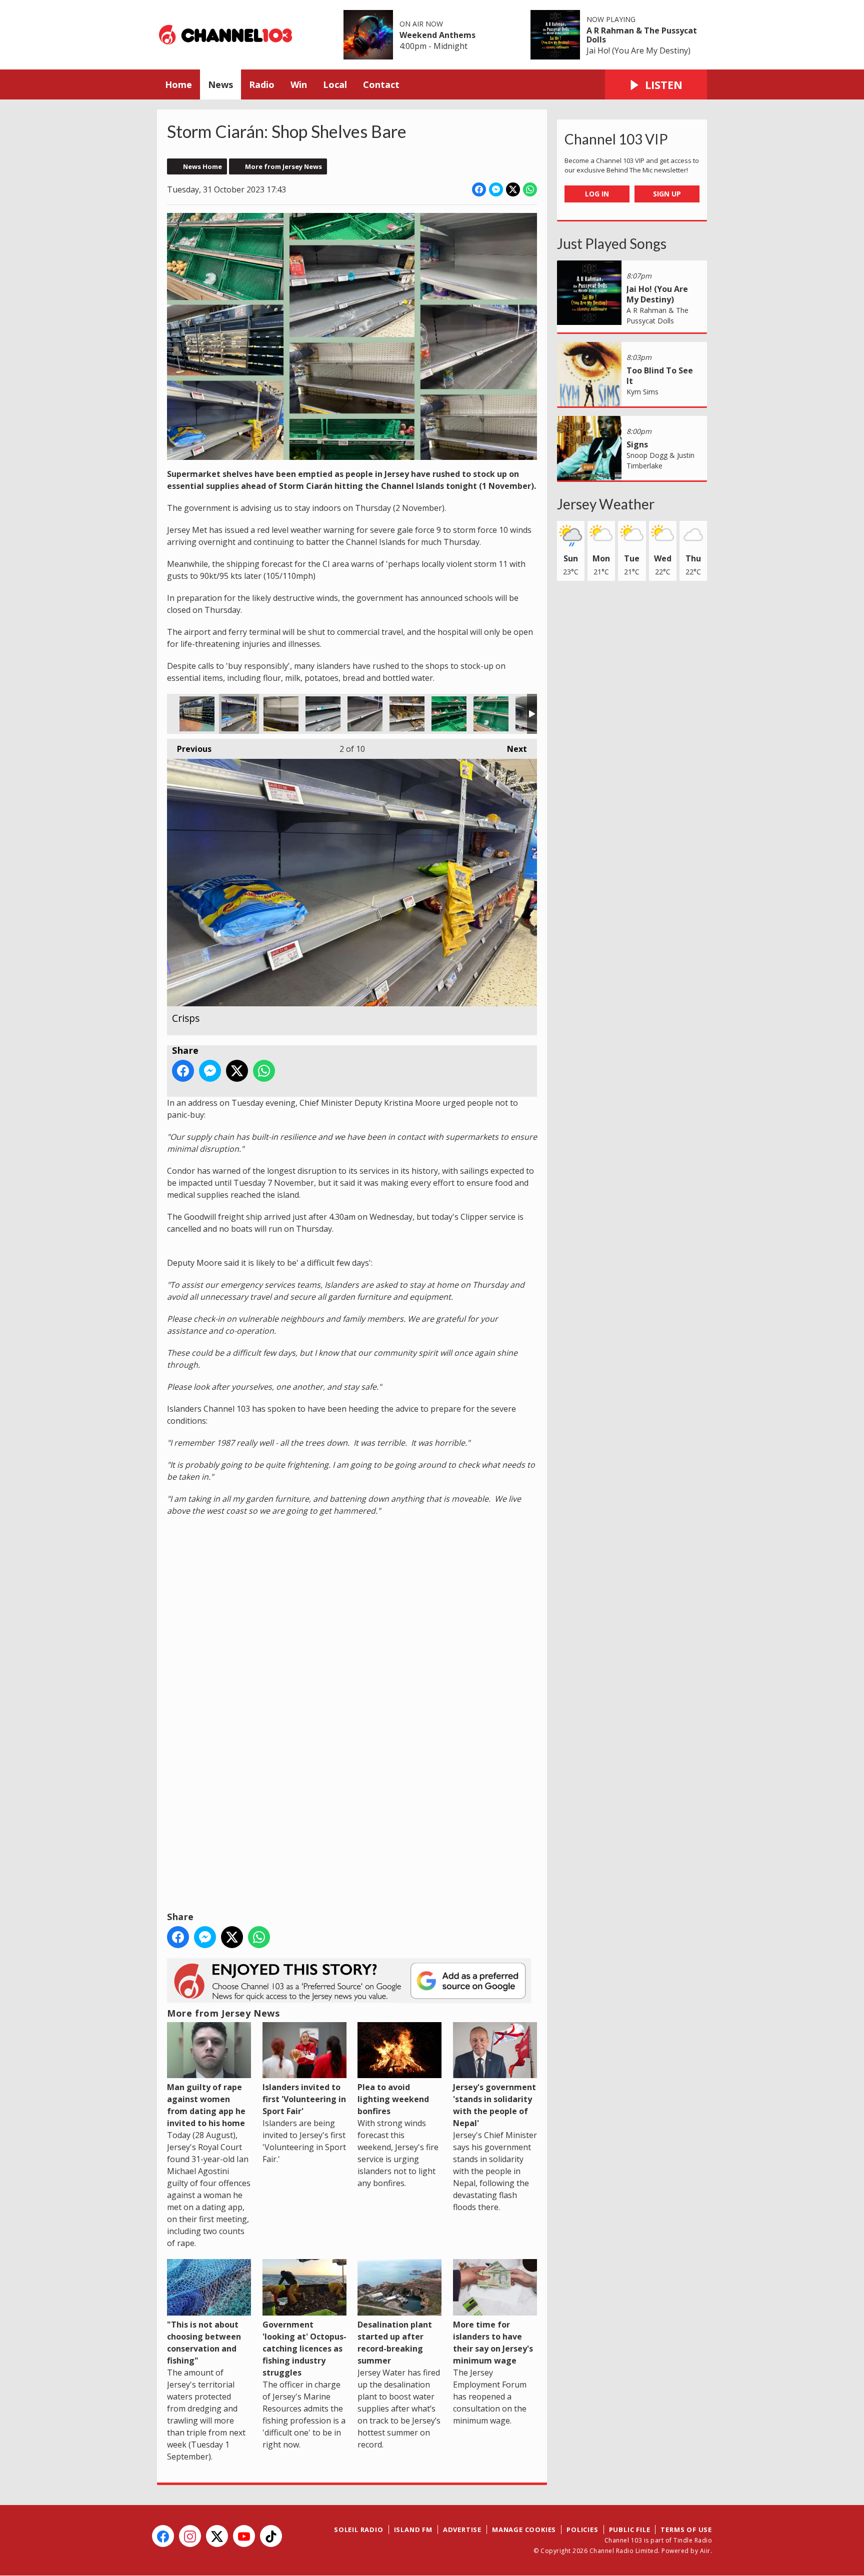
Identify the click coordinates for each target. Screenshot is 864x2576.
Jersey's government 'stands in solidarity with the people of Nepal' (494, 2105)
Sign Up (667, 194)
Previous (189, 749)
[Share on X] (513, 189)
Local (335, 84)
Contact (381, 84)
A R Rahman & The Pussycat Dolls (642, 35)
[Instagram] (190, 2536)
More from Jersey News (283, 166)
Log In (597, 194)
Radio (262, 84)
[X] (217, 2536)
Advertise (462, 2530)
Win (299, 84)
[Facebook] (163, 2536)
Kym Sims (642, 392)
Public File (630, 2530)
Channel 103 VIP (616, 139)
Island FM (413, 2530)
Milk (281, 714)
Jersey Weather (606, 504)
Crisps (239, 714)
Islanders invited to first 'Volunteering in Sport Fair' (304, 2099)
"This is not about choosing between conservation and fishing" (204, 2342)
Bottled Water (365, 714)
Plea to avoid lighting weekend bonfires (393, 2099)
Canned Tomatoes (407, 714)
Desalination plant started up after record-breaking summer (395, 2342)
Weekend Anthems (437, 35)
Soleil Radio (359, 2530)
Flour (323, 714)
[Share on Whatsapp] (530, 189)
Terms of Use (686, 2530)
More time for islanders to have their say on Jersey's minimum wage (493, 2342)
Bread (197, 714)
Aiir (705, 2551)
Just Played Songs (612, 243)
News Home (202, 166)
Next (512, 749)
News (220, 84)
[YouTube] (244, 2536)
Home (178, 84)
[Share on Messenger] (496, 189)
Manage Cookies (524, 2530)
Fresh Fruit (449, 714)
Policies (582, 2530)
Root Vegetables (491, 714)
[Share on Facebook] (479, 189)
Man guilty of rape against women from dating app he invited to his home (206, 2105)
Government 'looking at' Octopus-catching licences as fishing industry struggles (304, 2348)
